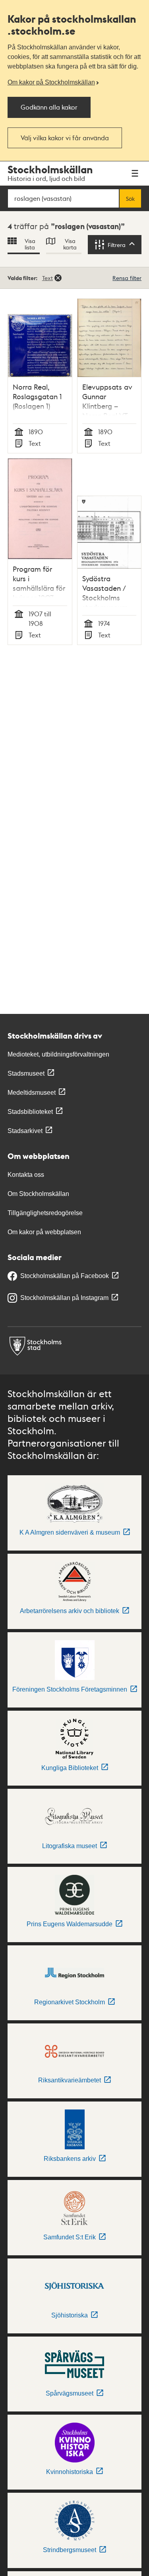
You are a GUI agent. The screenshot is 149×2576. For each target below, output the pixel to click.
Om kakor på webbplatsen (44, 1232)
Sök (130, 198)
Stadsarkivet (25, 1131)
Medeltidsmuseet (32, 1093)
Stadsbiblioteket (30, 1112)
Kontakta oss (26, 1175)
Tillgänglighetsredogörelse (45, 1213)
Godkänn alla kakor (49, 107)
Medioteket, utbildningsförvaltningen (58, 1054)
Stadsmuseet (26, 1073)
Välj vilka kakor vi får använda (65, 138)
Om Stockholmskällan (38, 1194)
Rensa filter (127, 278)
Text (47, 278)
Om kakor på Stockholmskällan (51, 82)
